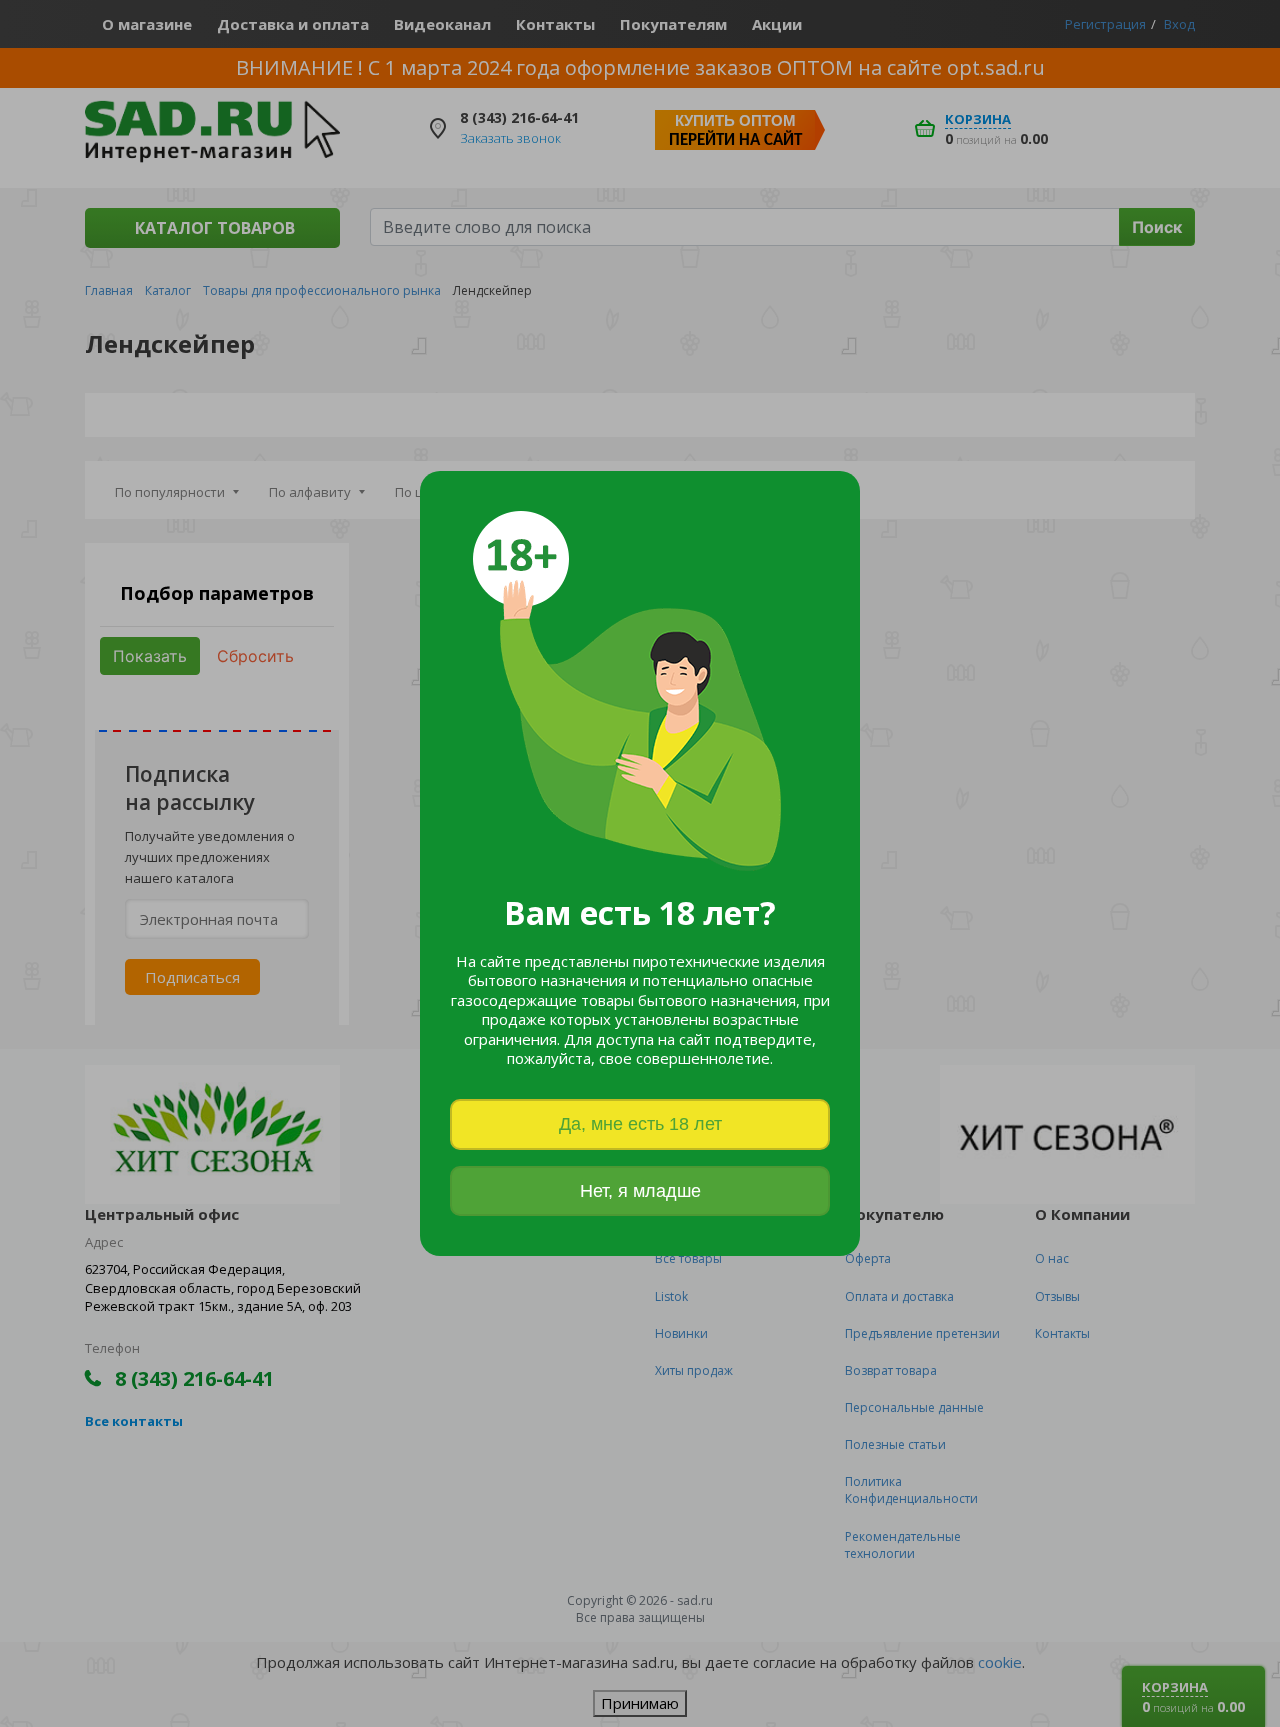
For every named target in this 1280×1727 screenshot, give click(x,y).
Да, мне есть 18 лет (640, 1124)
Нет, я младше (640, 1191)
